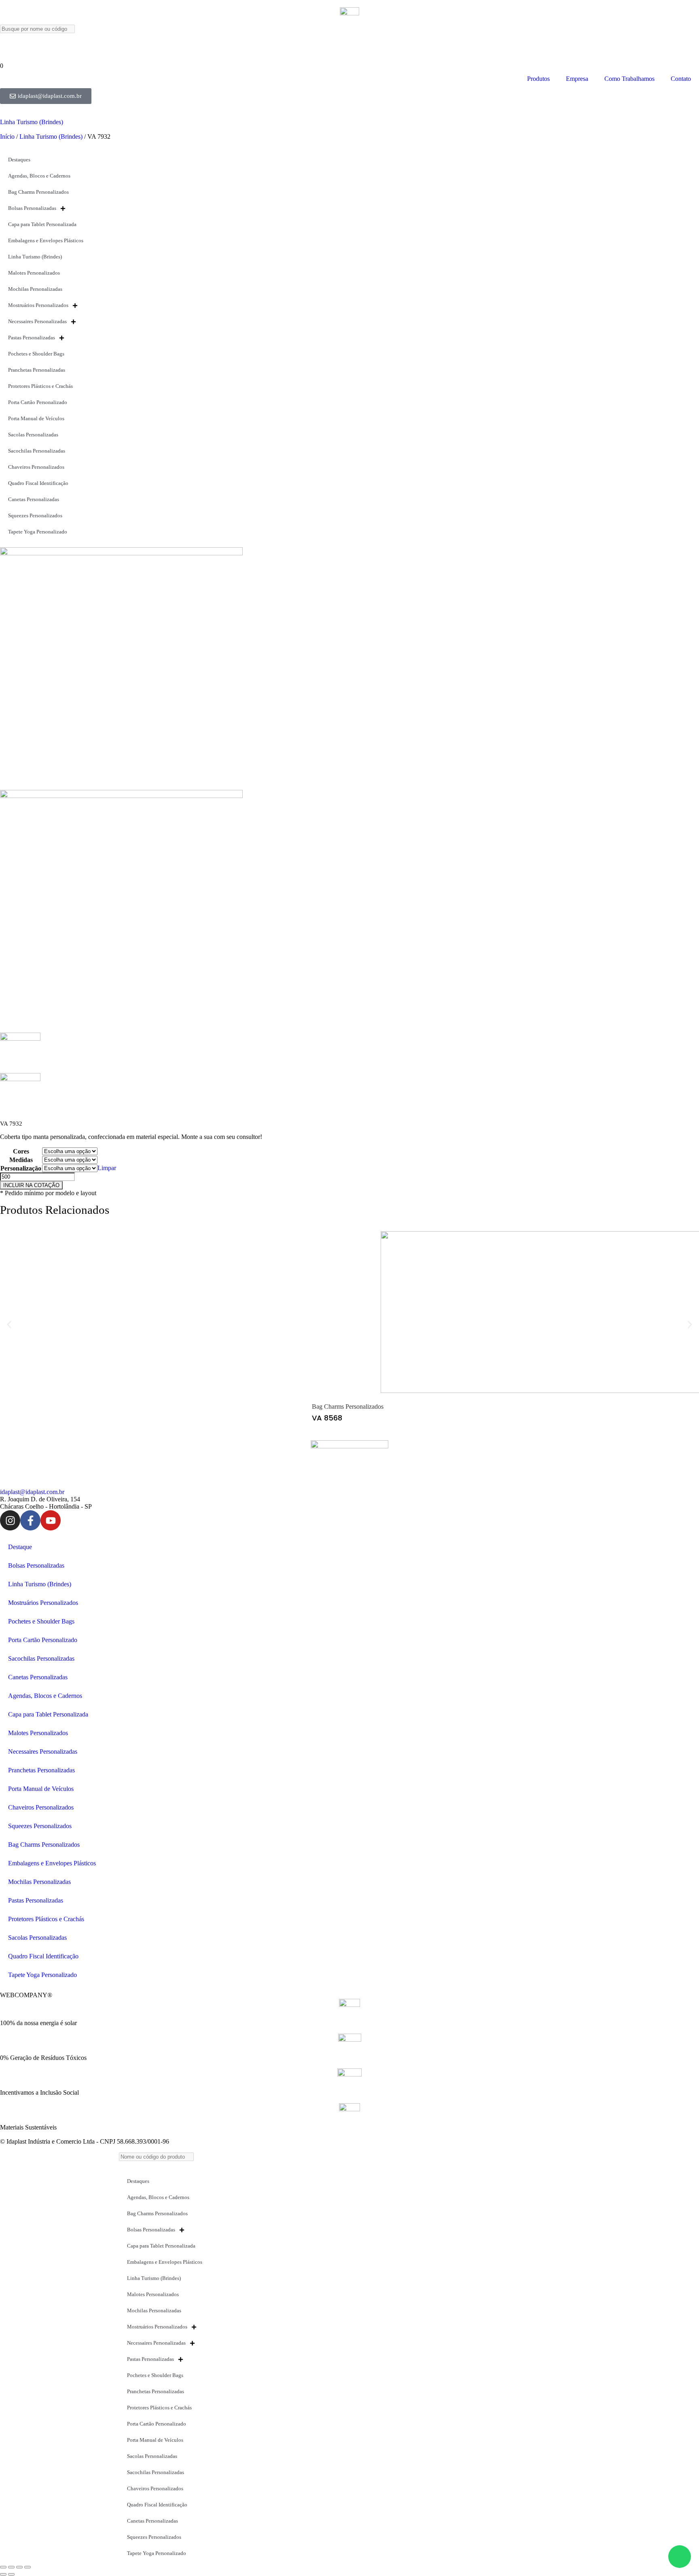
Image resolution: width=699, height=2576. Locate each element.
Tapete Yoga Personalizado (38, 532)
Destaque (20, 1547)
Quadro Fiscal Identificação (38, 483)
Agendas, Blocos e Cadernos (39, 176)
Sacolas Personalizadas (33, 435)
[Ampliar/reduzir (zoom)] (3, 2567)
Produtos (538, 79)
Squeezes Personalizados (35, 515)
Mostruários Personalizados (38, 305)
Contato (681, 79)
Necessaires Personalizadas (37, 321)
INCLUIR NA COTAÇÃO (31, 1185)
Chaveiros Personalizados (36, 467)
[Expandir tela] (11, 2567)
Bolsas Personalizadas (32, 208)
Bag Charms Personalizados (38, 192)
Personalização (21, 1168)
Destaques (19, 160)
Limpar (107, 1168)
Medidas (21, 1160)
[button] (9, 1324)
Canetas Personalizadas (34, 499)
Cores (21, 1151)
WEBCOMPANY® (26, 1995)
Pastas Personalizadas (32, 338)
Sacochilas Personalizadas (37, 451)
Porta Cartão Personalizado (38, 402)
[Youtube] (51, 1520)
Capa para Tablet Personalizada (42, 224)
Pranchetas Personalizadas (37, 370)
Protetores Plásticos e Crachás (40, 386)
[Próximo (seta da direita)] (11, 2574)
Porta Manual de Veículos (36, 418)
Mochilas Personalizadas (35, 289)
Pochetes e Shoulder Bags (36, 354)
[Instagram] (10, 1520)
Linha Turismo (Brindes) (32, 122)
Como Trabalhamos (629, 79)
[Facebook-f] (30, 1520)
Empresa (577, 79)
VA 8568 (327, 1418)
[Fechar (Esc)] (28, 2567)
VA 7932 (11, 1124)
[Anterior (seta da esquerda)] (3, 2574)
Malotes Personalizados (34, 273)
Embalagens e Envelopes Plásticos (46, 240)
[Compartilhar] (19, 2567)
